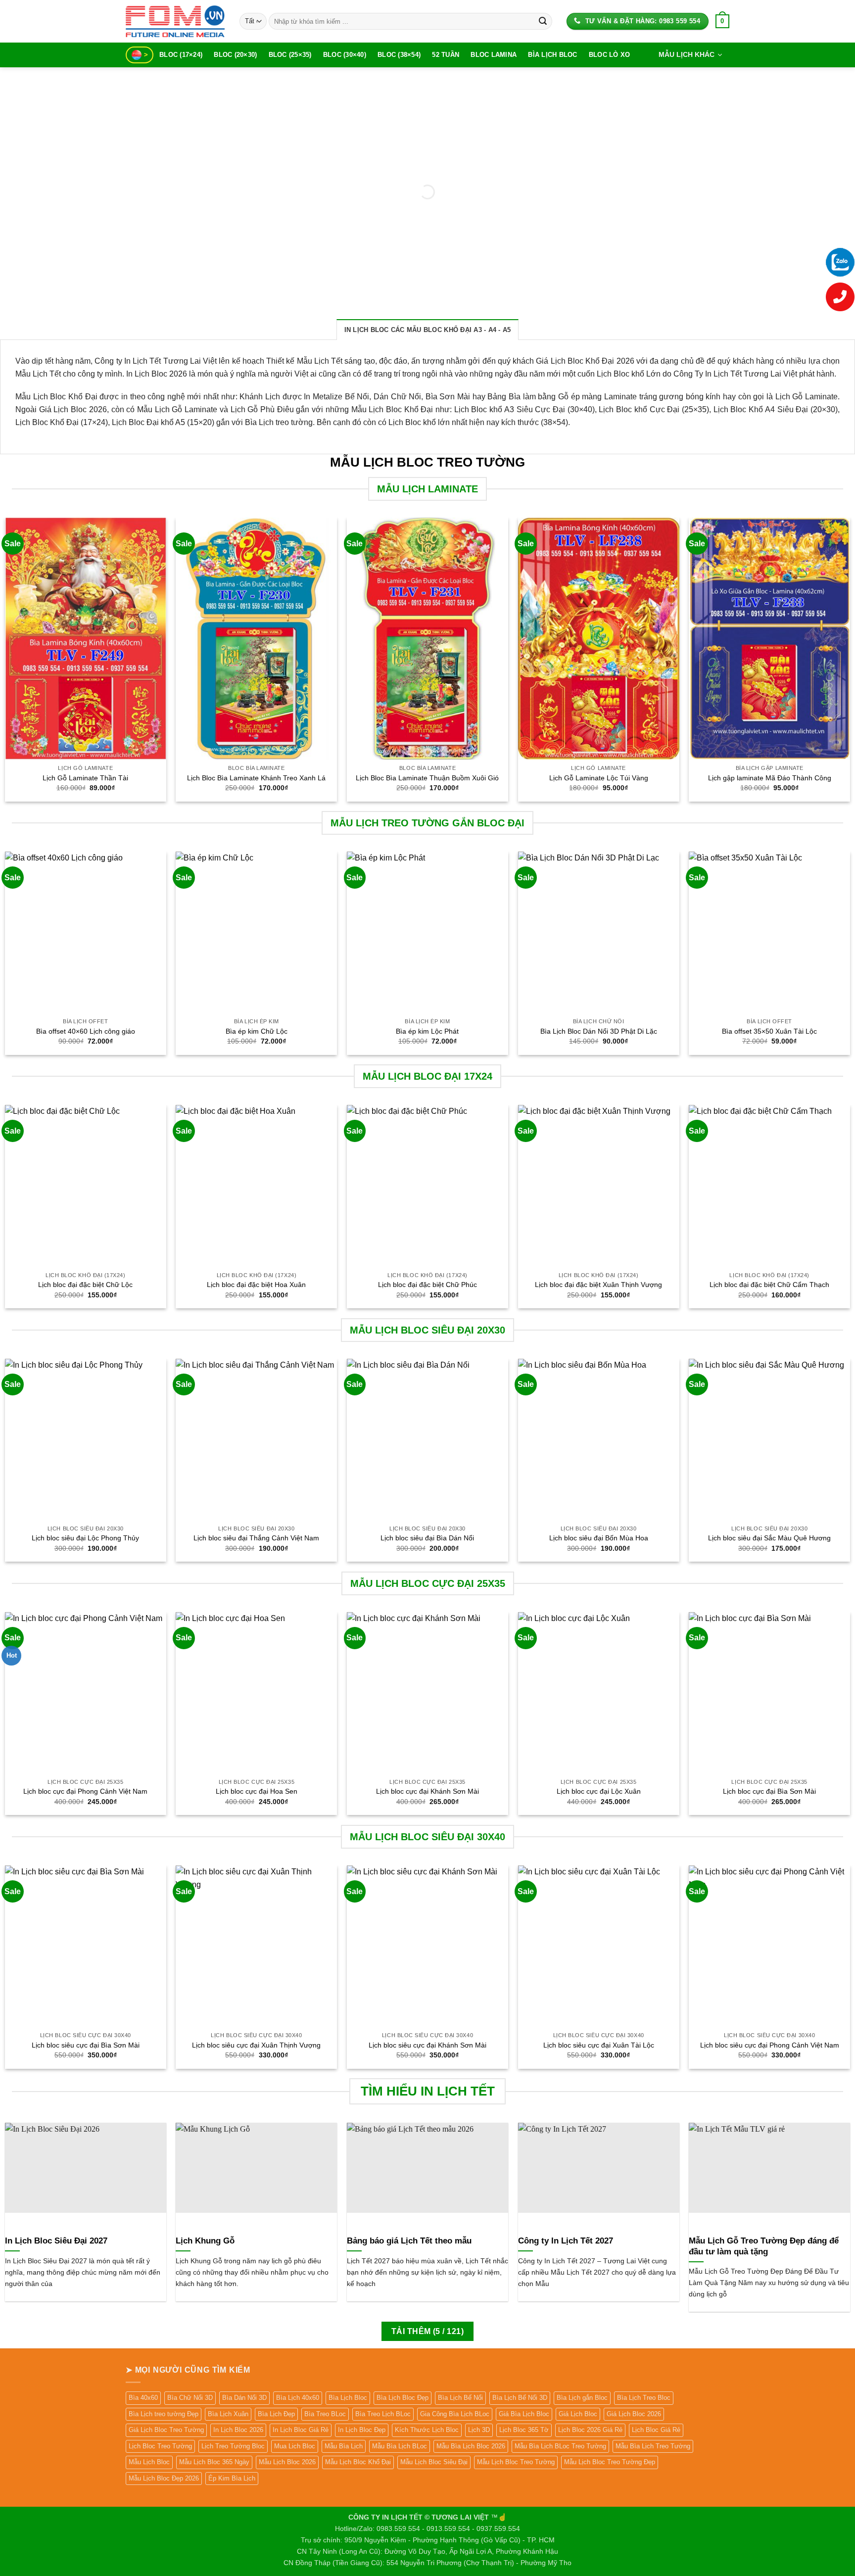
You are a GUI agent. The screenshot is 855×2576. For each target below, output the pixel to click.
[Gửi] (543, 21)
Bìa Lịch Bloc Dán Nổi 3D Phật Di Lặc (599, 1031)
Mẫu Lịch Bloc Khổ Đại (358, 2462)
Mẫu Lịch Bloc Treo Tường (516, 2462)
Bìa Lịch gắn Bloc (582, 2398)
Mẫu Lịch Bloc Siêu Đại (434, 2462)
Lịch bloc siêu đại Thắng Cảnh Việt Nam (256, 1538)
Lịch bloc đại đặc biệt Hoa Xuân (256, 1285)
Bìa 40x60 (143, 2398)
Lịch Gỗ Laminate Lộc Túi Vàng (599, 778)
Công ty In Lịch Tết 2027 (566, 2241)
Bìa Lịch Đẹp (276, 2414)
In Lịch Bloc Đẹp (362, 2430)
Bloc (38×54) (399, 55)
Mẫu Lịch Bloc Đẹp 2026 (164, 2478)
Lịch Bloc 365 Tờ (524, 2430)
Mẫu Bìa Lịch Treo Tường (653, 2446)
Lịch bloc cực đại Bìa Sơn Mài (769, 1791)
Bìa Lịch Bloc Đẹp (403, 2398)
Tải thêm (427, 2331)
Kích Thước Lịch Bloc (427, 2430)
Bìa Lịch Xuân (228, 2414)
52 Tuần (446, 55)
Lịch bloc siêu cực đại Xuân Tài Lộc (599, 2045)
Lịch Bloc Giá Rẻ (656, 2430)
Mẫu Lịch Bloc (149, 2462)
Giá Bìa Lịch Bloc (524, 2414)
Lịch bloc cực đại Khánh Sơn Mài (427, 1791)
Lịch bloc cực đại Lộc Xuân (599, 1791)
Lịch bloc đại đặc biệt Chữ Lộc (85, 1285)
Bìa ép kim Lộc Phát (427, 1031)
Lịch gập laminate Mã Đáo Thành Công (770, 778)
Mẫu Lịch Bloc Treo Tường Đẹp (610, 2462)
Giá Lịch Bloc (578, 2414)
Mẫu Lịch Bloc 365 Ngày (214, 2462)
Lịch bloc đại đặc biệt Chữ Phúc (427, 1285)
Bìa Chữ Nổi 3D (190, 2398)
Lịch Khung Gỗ (205, 2241)
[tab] (428, 330)
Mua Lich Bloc (295, 2446)
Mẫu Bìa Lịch (344, 2446)
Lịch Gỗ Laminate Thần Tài (85, 778)
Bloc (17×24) (181, 55)
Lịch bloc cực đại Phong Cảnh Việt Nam (85, 1791)
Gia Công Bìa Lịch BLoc (455, 2414)
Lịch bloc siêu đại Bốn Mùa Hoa (599, 1538)
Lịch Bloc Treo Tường (160, 2446)
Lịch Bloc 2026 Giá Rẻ (590, 2430)
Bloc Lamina (494, 55)
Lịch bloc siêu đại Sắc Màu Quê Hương (769, 1538)
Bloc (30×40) (345, 55)
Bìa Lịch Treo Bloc (644, 2398)
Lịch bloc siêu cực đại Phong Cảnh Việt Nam (770, 2045)
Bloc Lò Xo (610, 55)
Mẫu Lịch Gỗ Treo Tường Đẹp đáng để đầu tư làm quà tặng (764, 2246)
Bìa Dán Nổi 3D (244, 2398)
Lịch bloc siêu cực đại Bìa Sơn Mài (86, 2045)
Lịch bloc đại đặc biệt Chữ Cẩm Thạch (769, 1285)
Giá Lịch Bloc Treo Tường (166, 2430)
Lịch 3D (479, 2430)
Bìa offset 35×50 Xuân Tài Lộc (769, 1031)
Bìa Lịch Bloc (552, 55)
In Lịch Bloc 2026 (238, 2430)
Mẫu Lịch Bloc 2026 (287, 2462)
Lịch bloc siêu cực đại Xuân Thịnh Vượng (256, 2045)
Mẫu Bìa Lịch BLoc (400, 2446)
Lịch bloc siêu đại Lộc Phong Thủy (85, 1538)
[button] (722, 21)
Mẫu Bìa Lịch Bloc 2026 (471, 2446)
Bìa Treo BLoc (325, 2414)
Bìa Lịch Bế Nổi (460, 2398)
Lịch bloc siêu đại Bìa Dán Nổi (427, 1538)
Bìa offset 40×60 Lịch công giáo (86, 1031)
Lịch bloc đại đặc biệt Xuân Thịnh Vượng (598, 1285)
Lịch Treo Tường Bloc (233, 2446)
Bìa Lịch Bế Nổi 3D (520, 2398)
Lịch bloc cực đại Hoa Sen (257, 1791)
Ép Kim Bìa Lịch (232, 2478)
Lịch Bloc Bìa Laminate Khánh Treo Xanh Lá (256, 778)
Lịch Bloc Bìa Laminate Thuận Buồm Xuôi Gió (427, 778)
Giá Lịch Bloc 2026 (634, 2414)
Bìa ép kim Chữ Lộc (257, 1031)
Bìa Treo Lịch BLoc (383, 2414)
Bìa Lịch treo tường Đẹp (164, 2414)
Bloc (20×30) (235, 55)
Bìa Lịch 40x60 (298, 2398)
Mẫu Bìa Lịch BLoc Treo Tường (560, 2446)
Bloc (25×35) (290, 55)
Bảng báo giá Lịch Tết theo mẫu (409, 2241)
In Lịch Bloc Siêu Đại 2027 (56, 2241)
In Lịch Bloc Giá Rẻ (301, 2430)
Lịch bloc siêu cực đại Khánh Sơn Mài (427, 2045)
